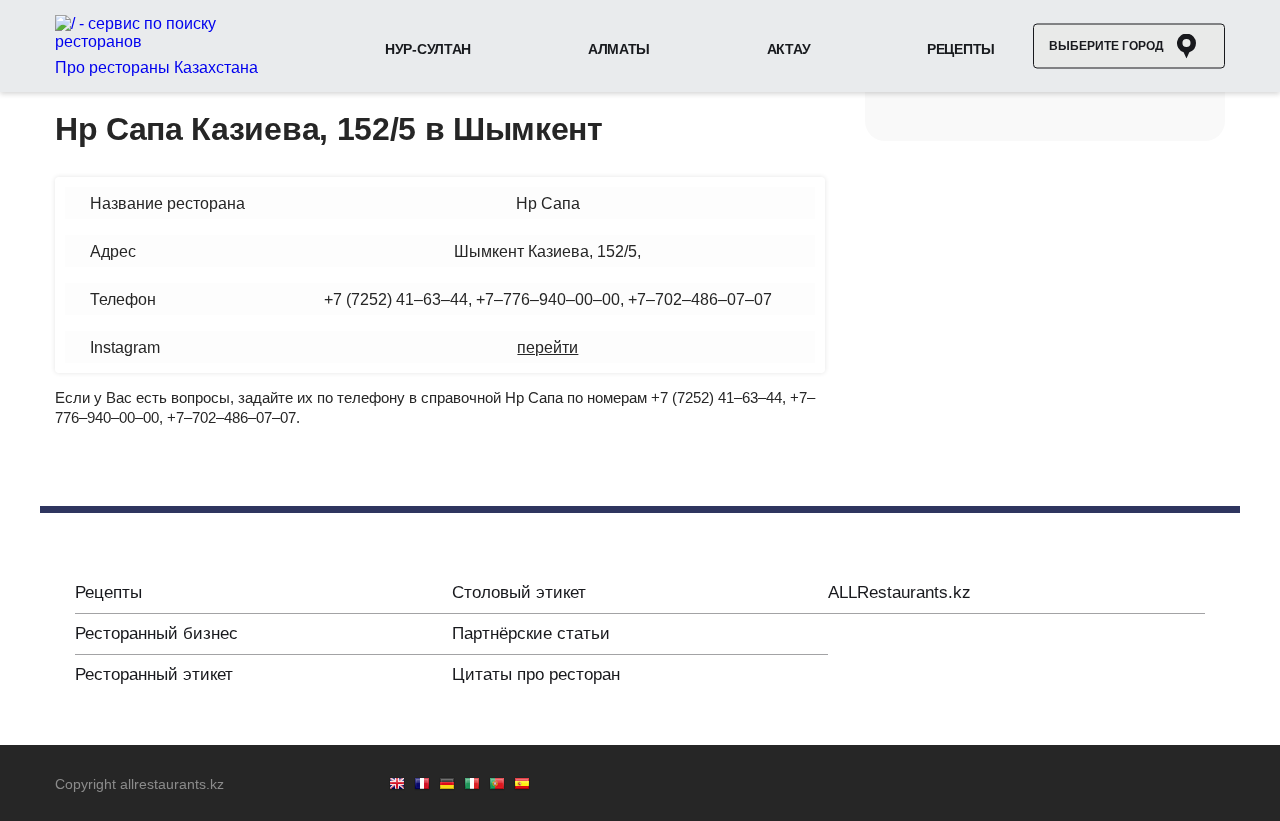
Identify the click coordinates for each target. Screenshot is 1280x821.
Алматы (619, 49)
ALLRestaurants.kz (899, 592)
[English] (397, 785)
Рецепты (961, 49)
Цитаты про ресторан (536, 674)
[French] (422, 785)
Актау (789, 49)
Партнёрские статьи (531, 633)
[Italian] (472, 785)
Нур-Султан (428, 49)
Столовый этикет (519, 592)
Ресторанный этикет (154, 674)
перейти (547, 347)
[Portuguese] (497, 785)
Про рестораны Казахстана (156, 67)
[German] (447, 785)
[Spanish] (522, 785)
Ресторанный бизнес (156, 633)
